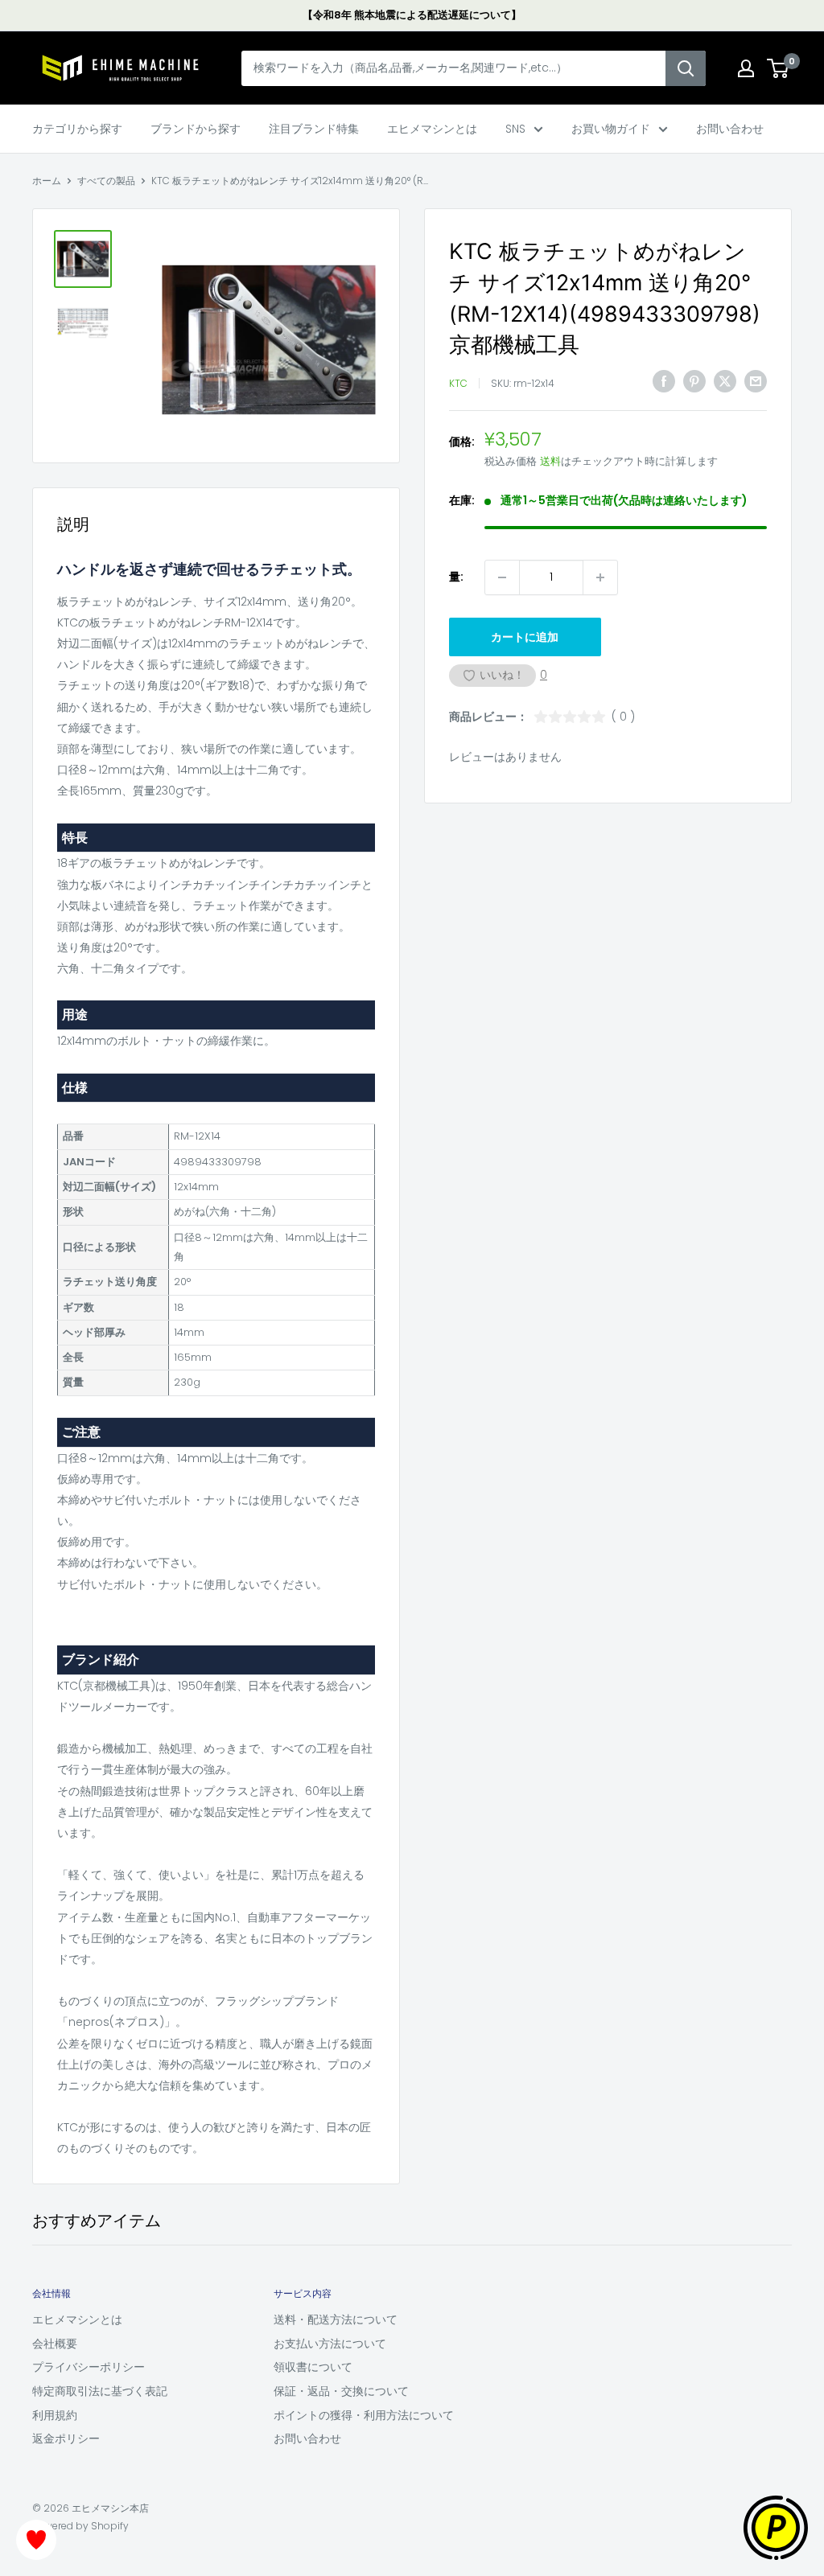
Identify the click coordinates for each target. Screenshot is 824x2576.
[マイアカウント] (746, 68)
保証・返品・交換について (341, 2391)
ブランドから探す (196, 129)
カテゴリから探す (77, 129)
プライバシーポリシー (89, 2367)
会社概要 (55, 2344)
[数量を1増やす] (600, 577)
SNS (515, 129)
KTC (458, 383)
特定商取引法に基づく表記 (100, 2391)
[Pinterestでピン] (694, 381)
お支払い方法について (330, 2344)
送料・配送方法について (336, 2319)
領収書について (313, 2367)
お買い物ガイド (611, 129)
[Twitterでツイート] (725, 381)
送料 (550, 461)
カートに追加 (525, 637)
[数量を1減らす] (502, 577)
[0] (779, 68)
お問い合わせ (730, 129)
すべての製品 (106, 181)
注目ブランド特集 (314, 129)
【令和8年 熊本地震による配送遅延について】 (412, 15)
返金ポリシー (66, 2438)
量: (456, 577)
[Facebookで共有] (664, 381)
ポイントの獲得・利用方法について (364, 2415)
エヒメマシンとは (432, 129)
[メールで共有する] (756, 381)
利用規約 (55, 2415)
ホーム (47, 181)
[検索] (686, 68)
